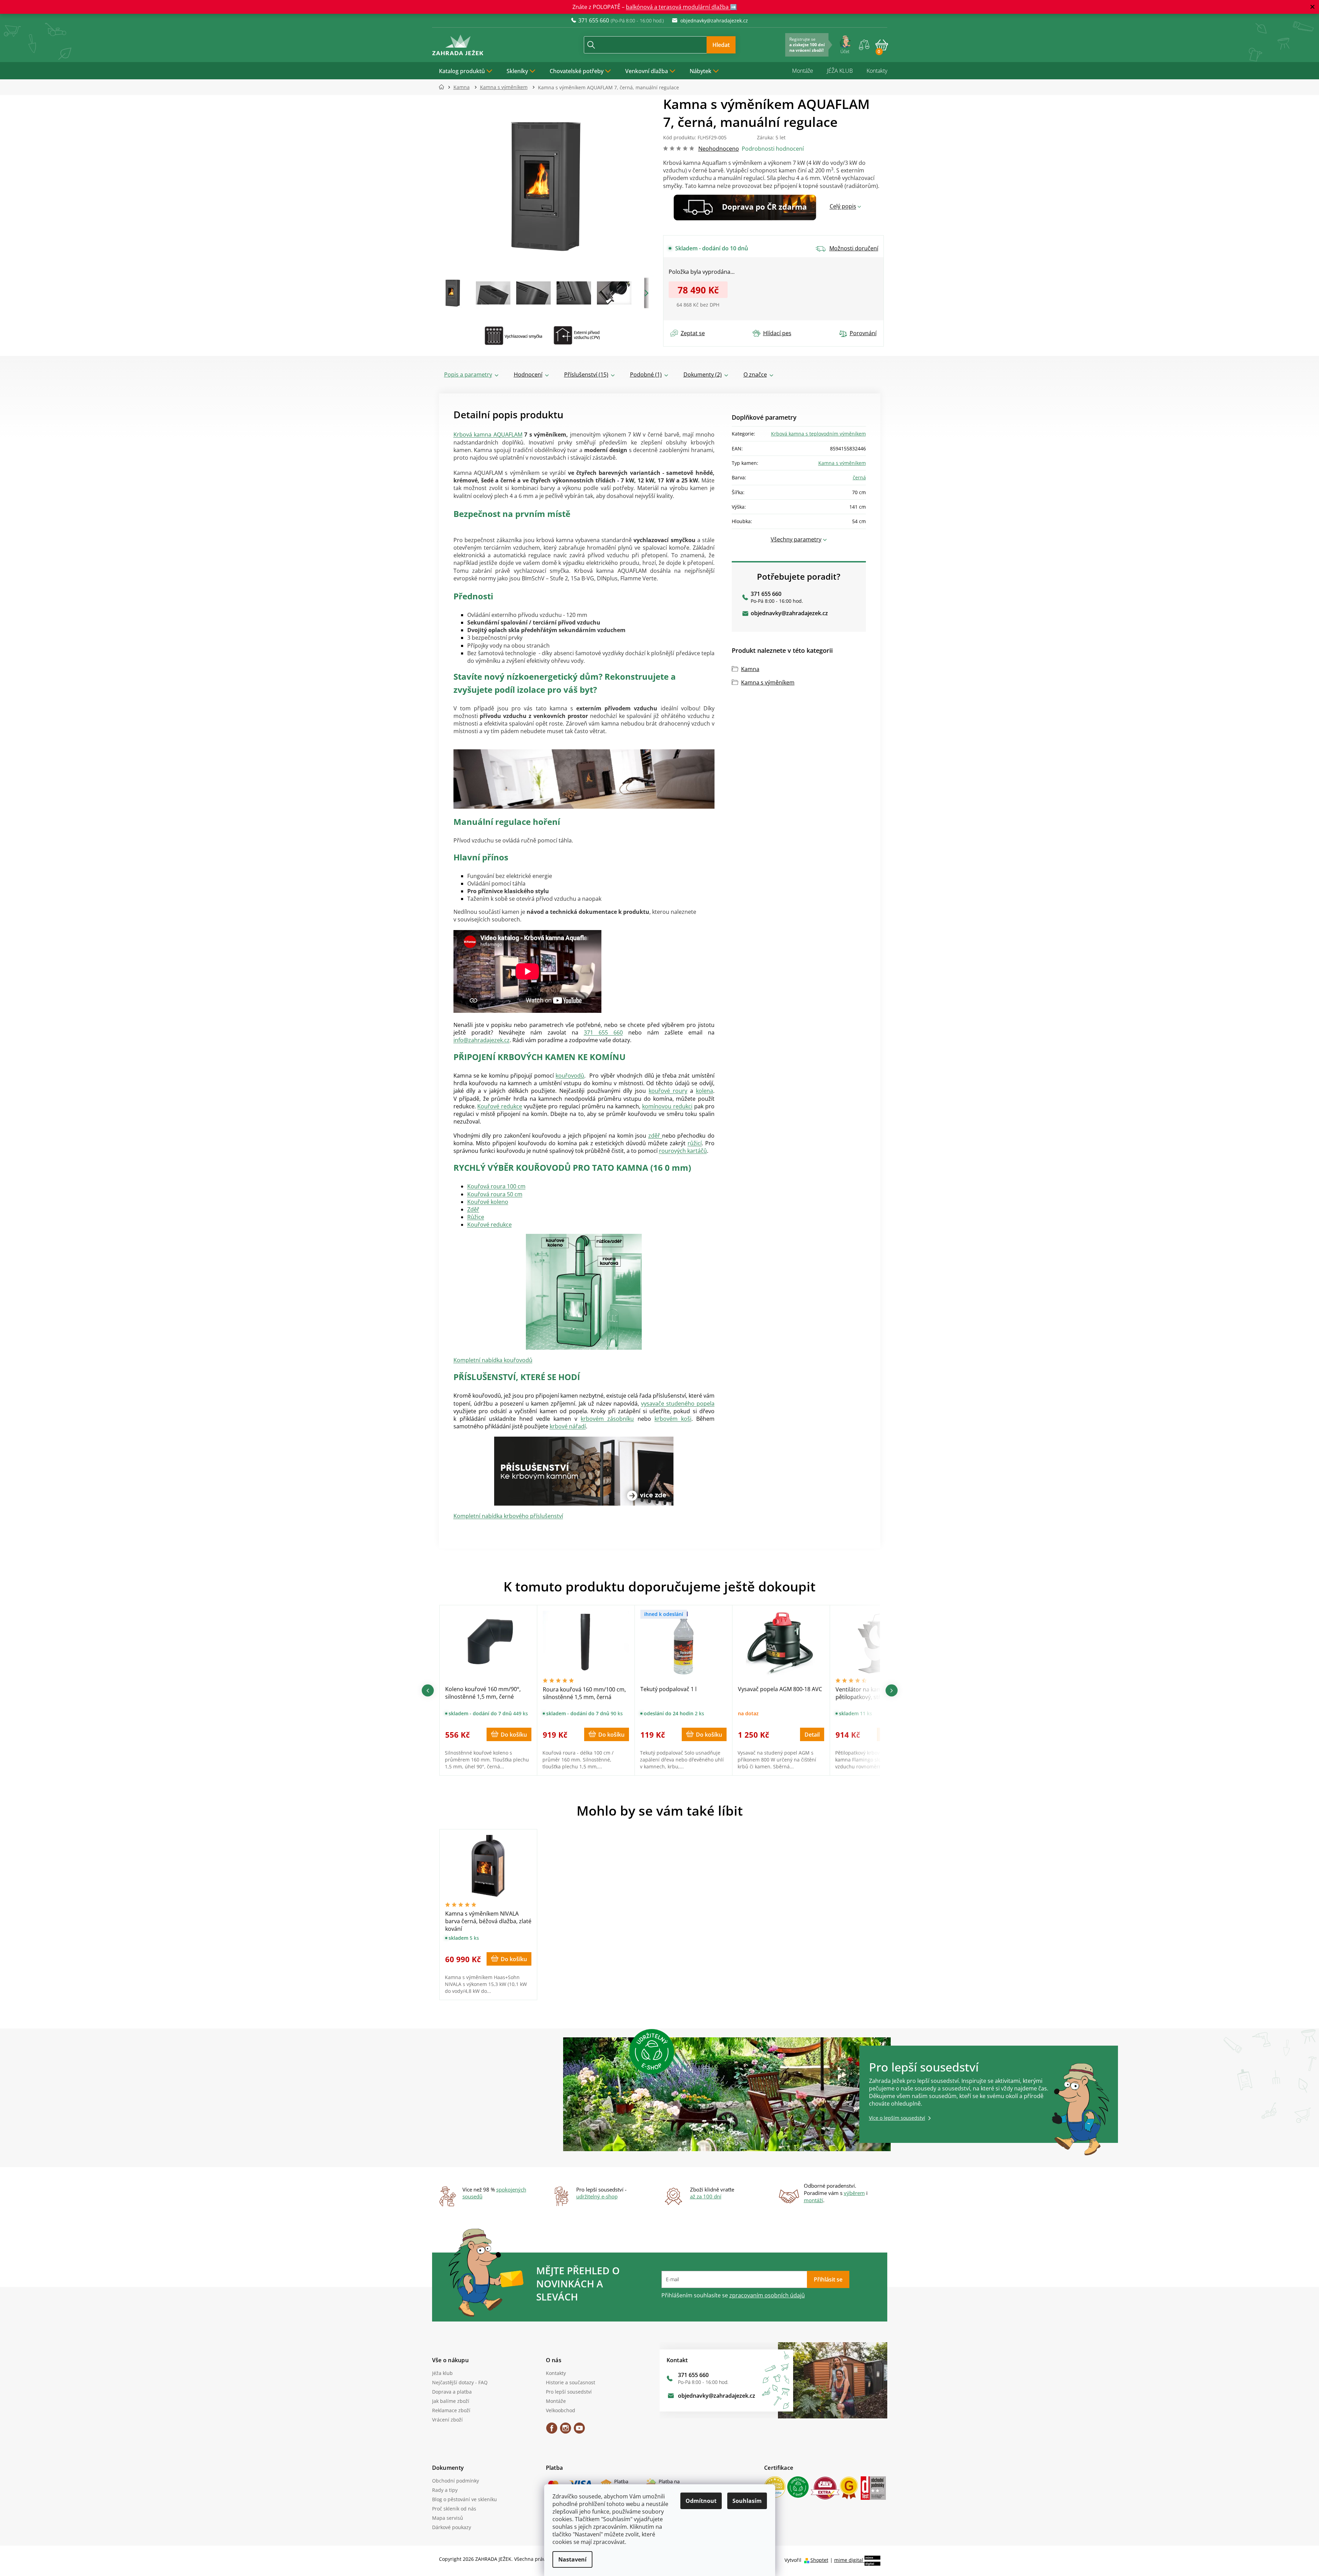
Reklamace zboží (451, 2410)
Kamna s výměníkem (842, 463)
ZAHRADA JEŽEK (552, 2430)
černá (859, 477)
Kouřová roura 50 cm (495, 1194)
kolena (705, 1091)
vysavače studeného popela (678, 1404)
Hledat (721, 45)
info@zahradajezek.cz (482, 1040)
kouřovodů (570, 1076)
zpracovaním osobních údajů (767, 2295)
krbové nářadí (568, 1426)
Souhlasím (747, 2501)
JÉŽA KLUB (840, 71)
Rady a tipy (445, 2490)
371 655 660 (603, 1032)
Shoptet (819, 2560)
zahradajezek (566, 2430)
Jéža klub (442, 2373)
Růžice (476, 1217)
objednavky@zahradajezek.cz (789, 613)
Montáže (803, 71)
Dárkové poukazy (452, 2527)
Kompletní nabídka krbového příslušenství (508, 1516)
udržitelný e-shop (597, 2196)
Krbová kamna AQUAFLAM (488, 435)
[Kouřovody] (584, 1292)
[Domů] (444, 87)
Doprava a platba (452, 2392)
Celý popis (843, 206)
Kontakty (877, 71)
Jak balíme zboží (451, 2401)
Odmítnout (701, 2501)
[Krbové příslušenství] (584, 1471)
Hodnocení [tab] (528, 375)
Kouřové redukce (500, 1106)
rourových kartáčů (683, 1151)
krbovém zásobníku (607, 1419)
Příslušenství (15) (586, 375)
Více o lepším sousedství (897, 2118)
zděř (655, 1136)
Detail (812, 1735)
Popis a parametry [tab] (468, 375)
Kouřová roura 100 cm (496, 1186)
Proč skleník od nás (454, 2509)
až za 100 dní (706, 2196)
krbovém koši (673, 1419)
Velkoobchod (561, 2410)
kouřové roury (668, 1091)
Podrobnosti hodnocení (773, 149)
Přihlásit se (828, 2279)
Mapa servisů (448, 2518)
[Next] (892, 1690)
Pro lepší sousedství (569, 2392)
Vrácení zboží (447, 2420)
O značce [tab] (755, 375)
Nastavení (572, 2559)
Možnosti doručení (854, 248)
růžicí (695, 1143)
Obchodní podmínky (456, 2481)
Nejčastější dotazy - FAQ (460, 2382)
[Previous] (428, 1690)
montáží (813, 2200)
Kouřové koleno (488, 1202)
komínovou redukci (667, 1106)
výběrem (854, 2193)
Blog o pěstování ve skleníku (464, 2499)
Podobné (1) (646, 375)
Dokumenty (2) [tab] (703, 375)
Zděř (473, 1209)
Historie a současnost (571, 2382)
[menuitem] (466, 71)
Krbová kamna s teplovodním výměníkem (818, 434)
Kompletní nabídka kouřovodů (493, 1360)
